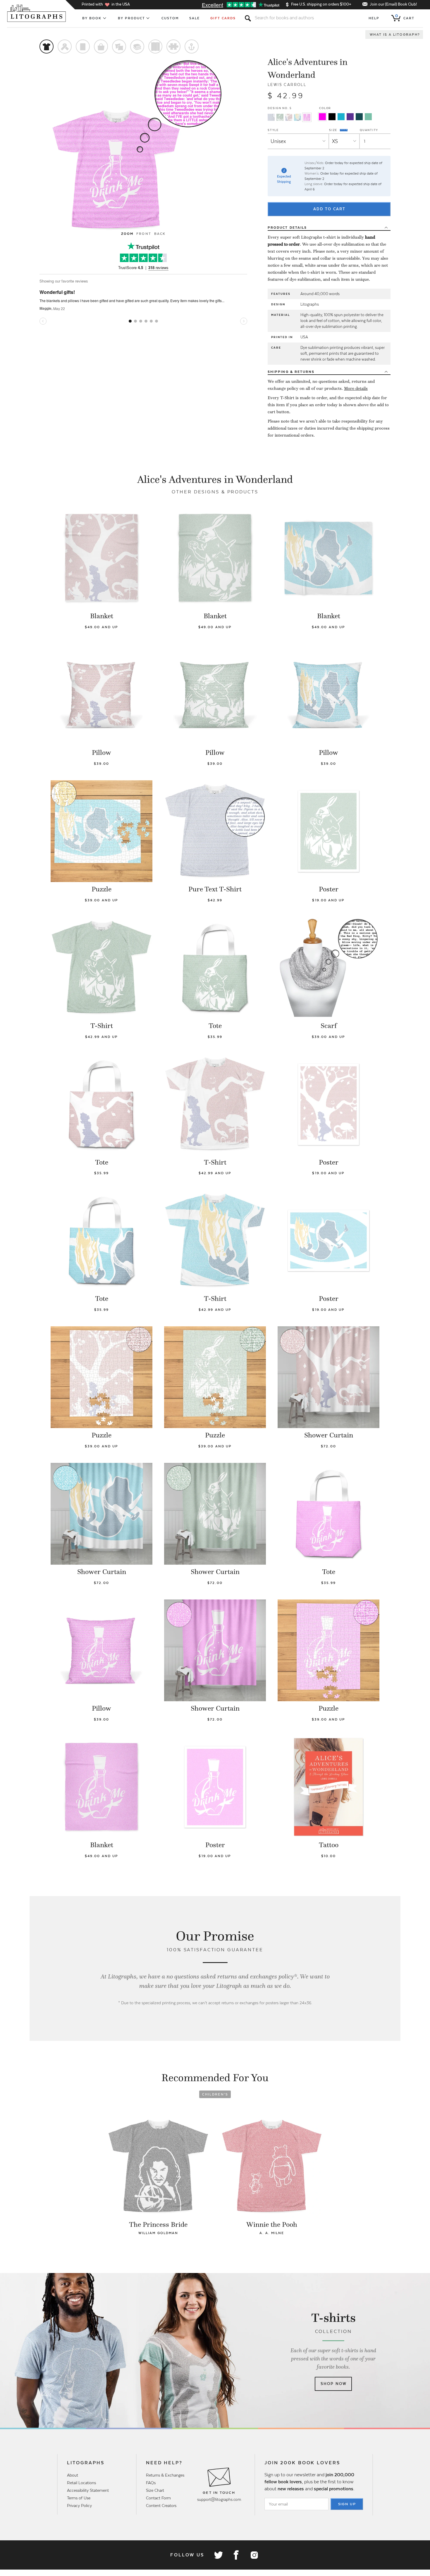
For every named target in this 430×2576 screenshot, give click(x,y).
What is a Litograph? (395, 35)
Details (287, 228)
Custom (170, 18)
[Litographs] (37, 13)
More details (356, 388)
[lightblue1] (341, 117)
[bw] (332, 117)
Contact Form (158, 2498)
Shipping (291, 372)
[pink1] (322, 117)
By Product (132, 18)
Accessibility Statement (88, 2490)
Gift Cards (223, 18)
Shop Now (334, 2384)
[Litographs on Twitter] (218, 2555)
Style (273, 130)
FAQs (151, 2483)
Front (144, 234)
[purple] (350, 117)
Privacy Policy (79, 2506)
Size (334, 130)
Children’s (215, 2094)
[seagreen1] (359, 117)
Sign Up (347, 2504)
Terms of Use (79, 2498)
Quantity (369, 130)
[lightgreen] (368, 117)
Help (374, 18)
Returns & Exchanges (165, 2475)
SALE (195, 18)
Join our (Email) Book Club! (393, 4)
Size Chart (155, 2490)
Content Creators (161, 2506)
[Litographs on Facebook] (236, 2555)
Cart (405, 17)
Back (160, 234)
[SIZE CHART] (344, 130)
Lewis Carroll (287, 85)
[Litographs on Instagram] (254, 2555)
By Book (92, 18)
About (73, 2475)
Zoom (127, 234)
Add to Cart (329, 209)
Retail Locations (81, 2483)
